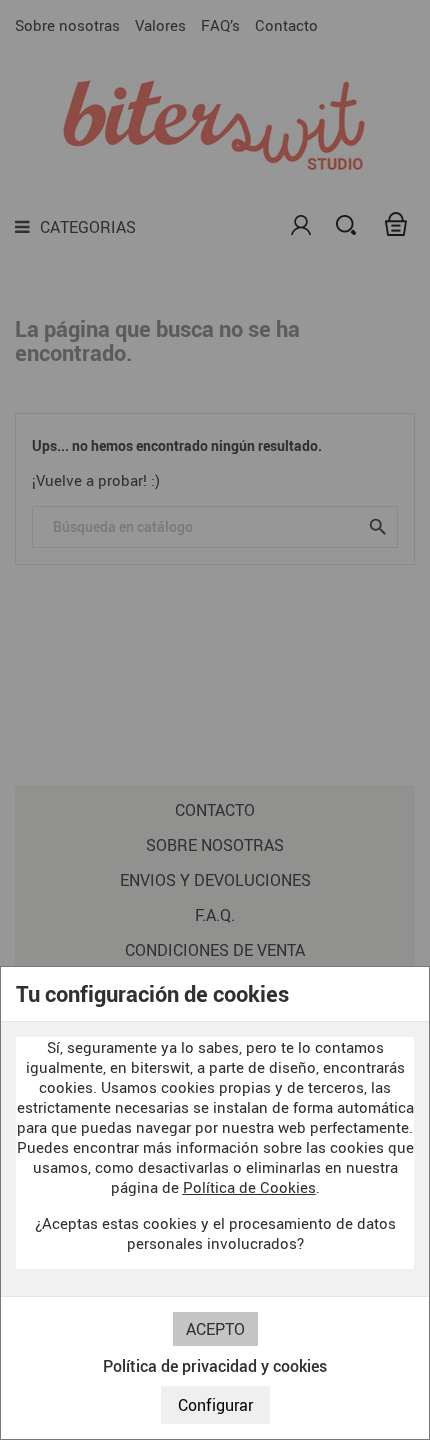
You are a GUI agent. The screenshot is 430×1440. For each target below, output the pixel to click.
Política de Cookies (249, 1187)
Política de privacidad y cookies (215, 1366)
